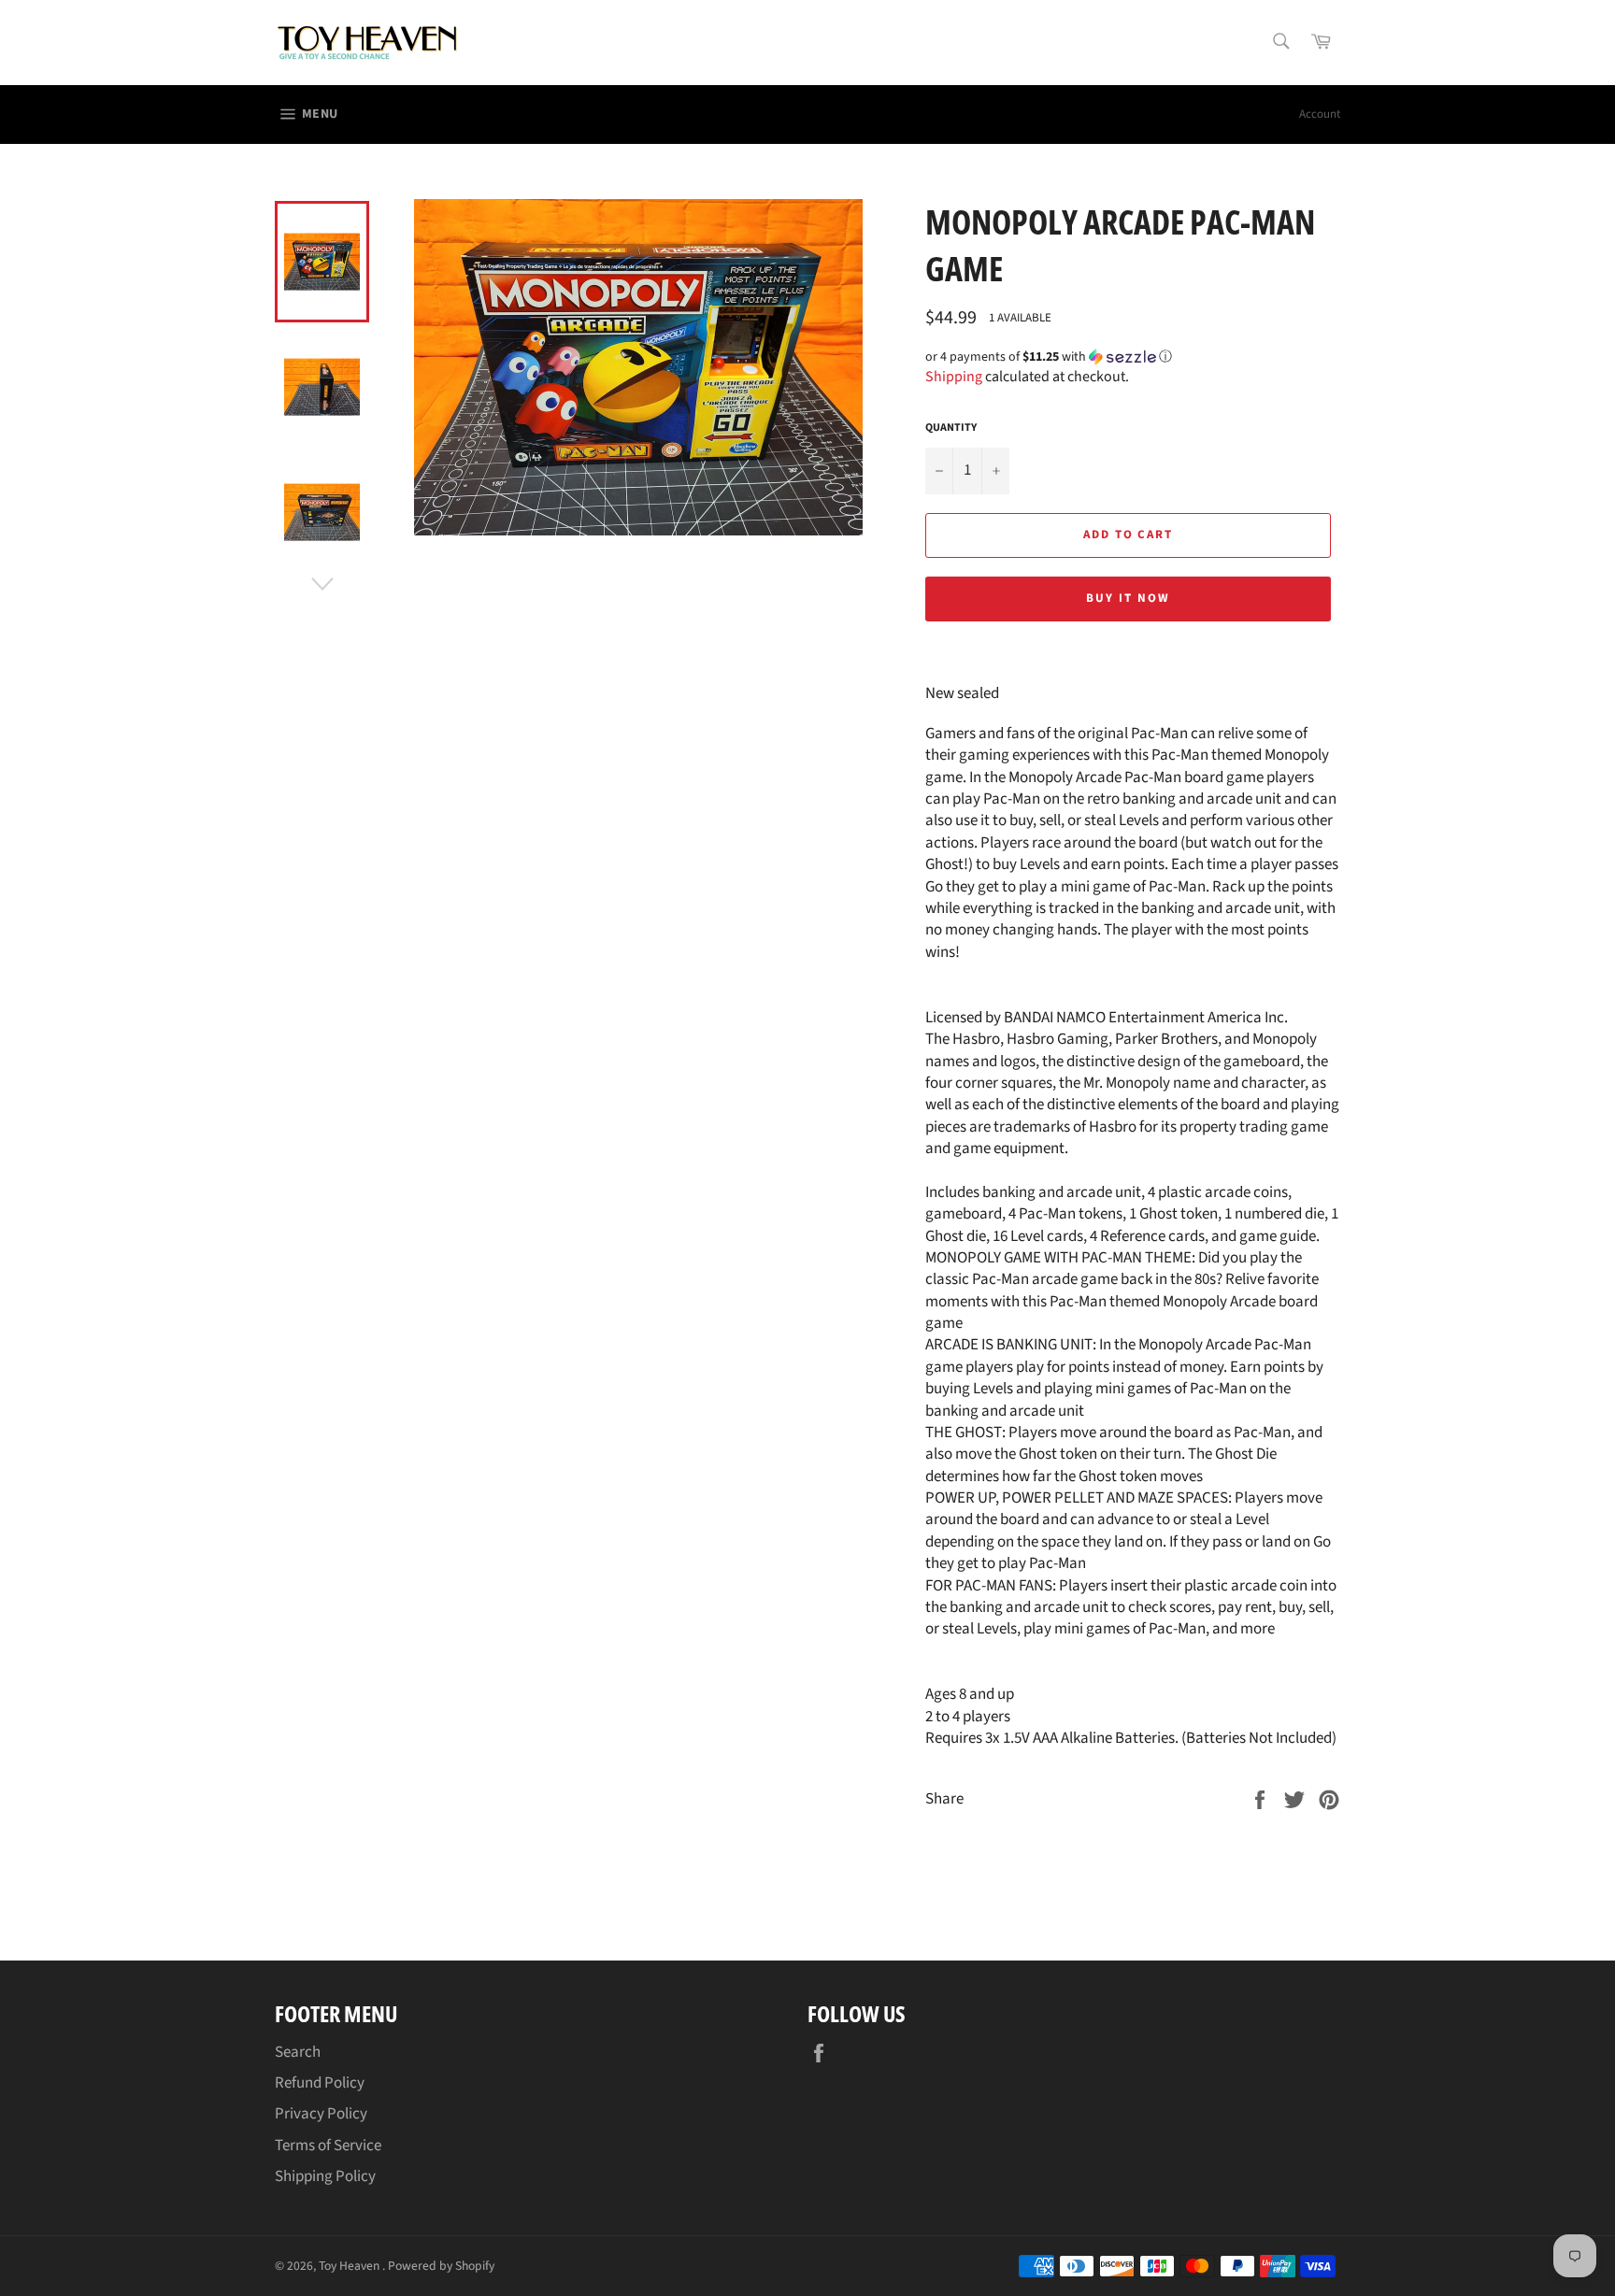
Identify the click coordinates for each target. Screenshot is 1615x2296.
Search (298, 2052)
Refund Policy (320, 2083)
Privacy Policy (321, 2114)
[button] (1133, 357)
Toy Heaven (350, 2266)
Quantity (951, 428)
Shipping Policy (325, 2176)
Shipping (954, 377)
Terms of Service (328, 2146)
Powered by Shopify (441, 2266)
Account (1320, 114)
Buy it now (1128, 598)
